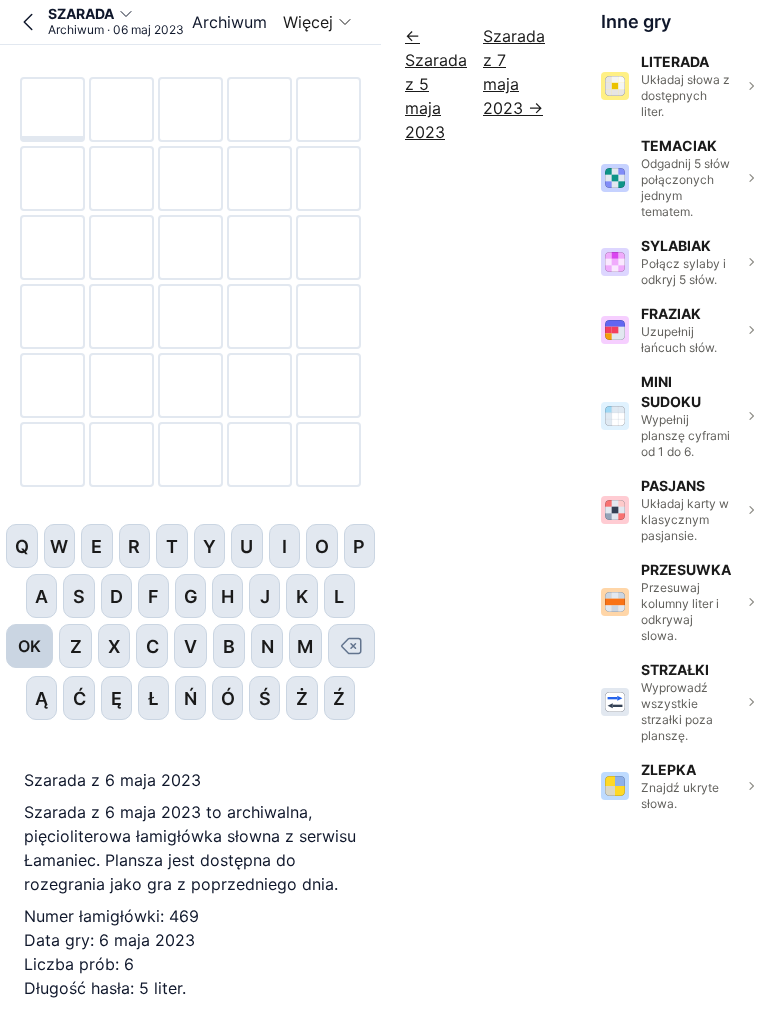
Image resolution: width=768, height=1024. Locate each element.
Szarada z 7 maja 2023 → (514, 72)
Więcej (308, 22)
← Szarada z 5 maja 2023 (436, 84)
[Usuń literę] (351, 646)
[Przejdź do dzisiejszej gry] (28, 22)
